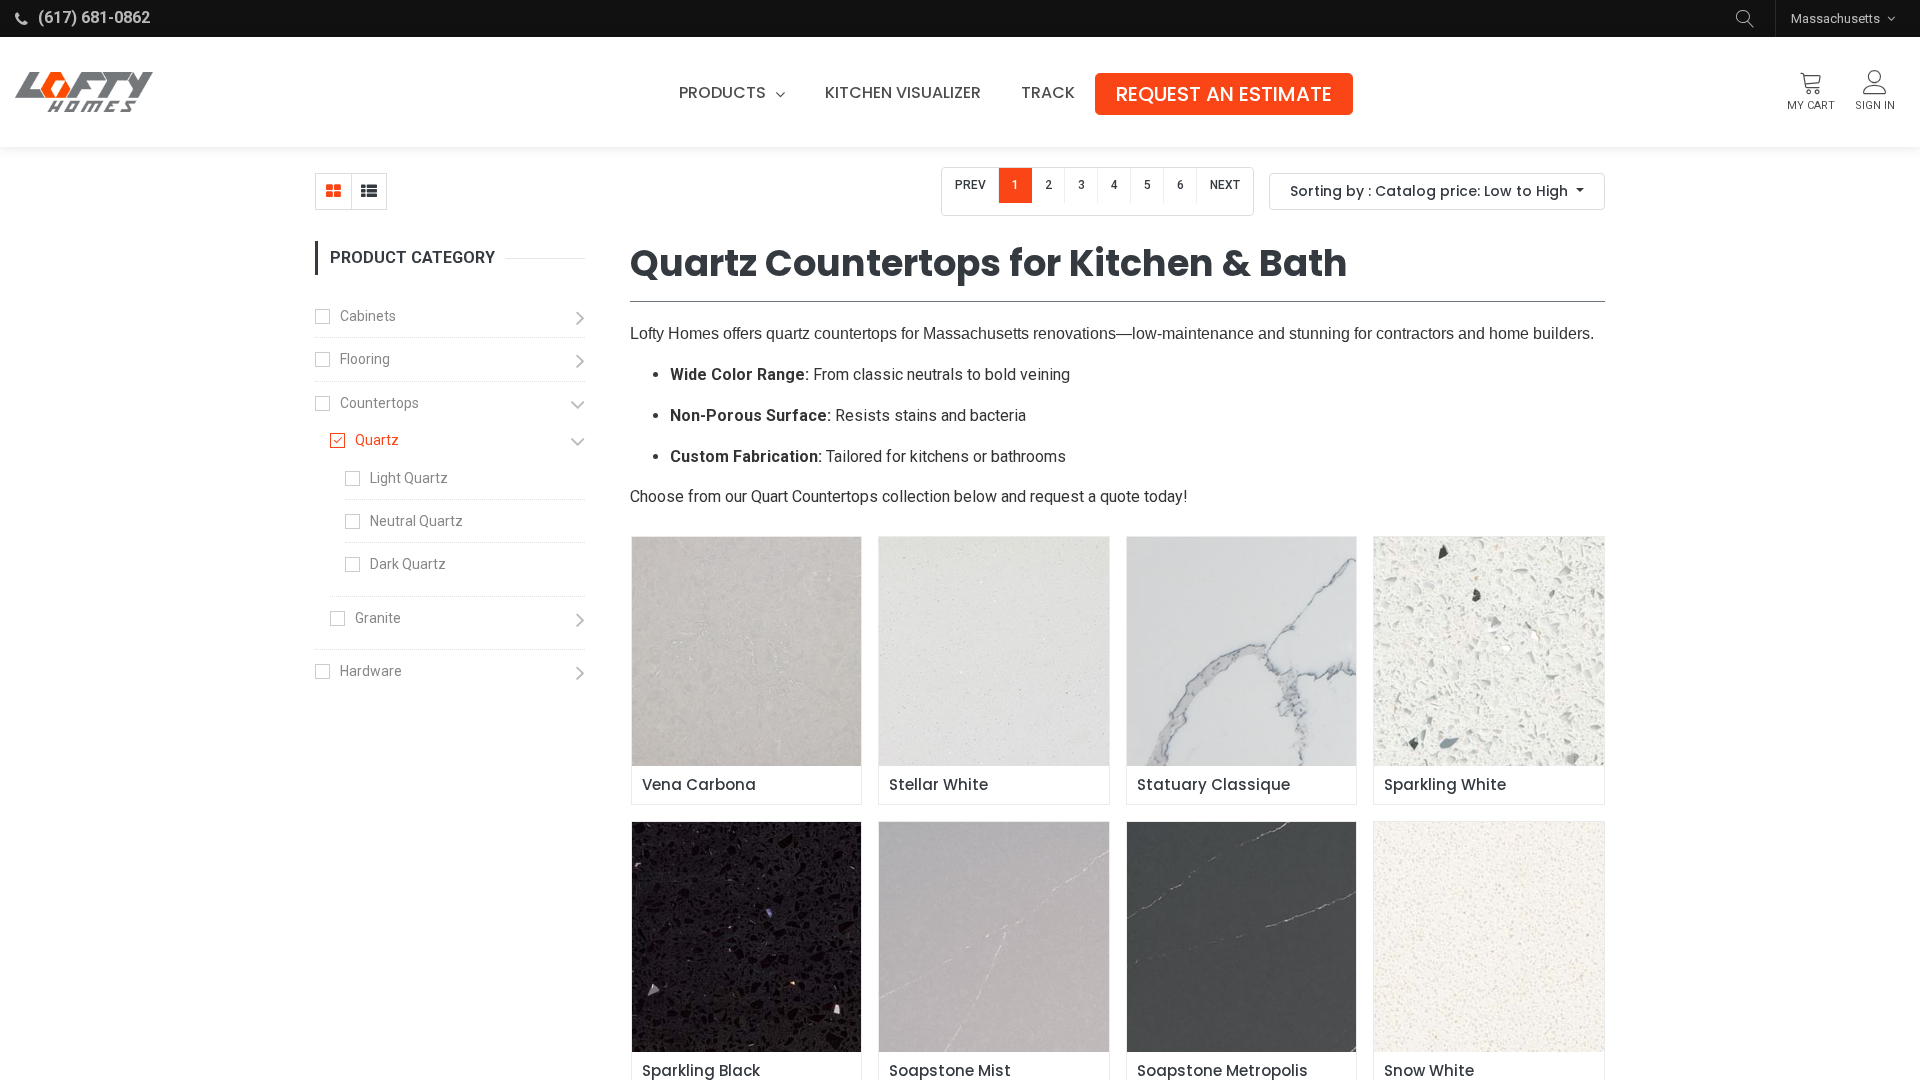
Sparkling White (1445, 785)
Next (1225, 185)
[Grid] (333, 191)
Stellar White (938, 785)
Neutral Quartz (416, 521)
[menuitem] (903, 93)
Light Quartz (409, 478)
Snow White (1429, 1071)
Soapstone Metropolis (1222, 1071)
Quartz (377, 440)
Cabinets (368, 316)
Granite (378, 618)
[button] (1745, 18)
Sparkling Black (701, 1071)
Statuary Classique (1213, 785)
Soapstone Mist (950, 1071)
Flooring (365, 359)
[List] (368, 191)
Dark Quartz (408, 564)
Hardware (371, 671)
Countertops (379, 403)
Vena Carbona (699, 785)
